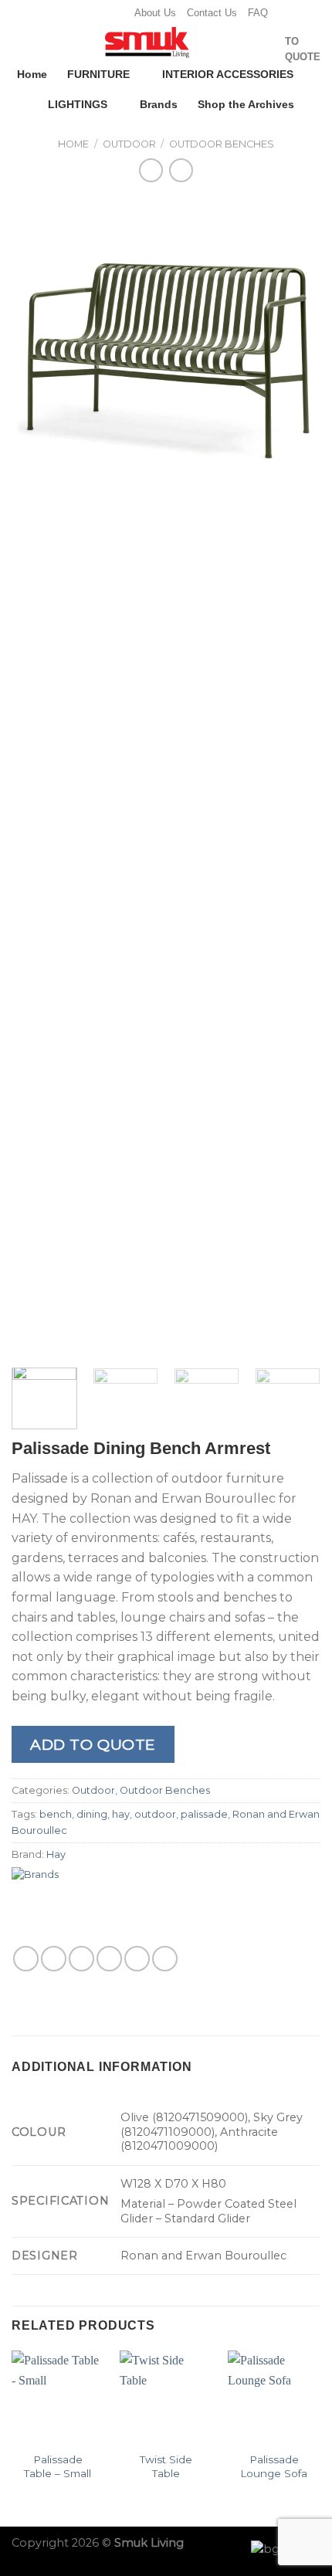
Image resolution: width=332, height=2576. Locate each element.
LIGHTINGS (78, 104)
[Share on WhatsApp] (26, 1959)
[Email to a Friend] (109, 1959)
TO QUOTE (303, 49)
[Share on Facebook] (54, 1959)
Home (32, 74)
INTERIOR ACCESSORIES (228, 74)
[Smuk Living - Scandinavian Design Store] (147, 42)
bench (56, 1814)
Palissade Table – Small (58, 2466)
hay (121, 1814)
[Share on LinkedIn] (165, 1959)
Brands (159, 104)
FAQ (258, 13)
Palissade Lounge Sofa (274, 2466)
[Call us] (116, 13)
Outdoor (129, 144)
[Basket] (266, 49)
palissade (204, 1814)
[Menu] (21, 45)
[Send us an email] (101, 13)
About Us (155, 13)
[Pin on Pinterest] (137, 1959)
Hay (56, 1854)
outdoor (155, 1814)
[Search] (242, 49)
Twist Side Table (166, 2466)
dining (92, 1814)
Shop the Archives (246, 104)
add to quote (93, 1744)
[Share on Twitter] (81, 1959)
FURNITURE (98, 74)
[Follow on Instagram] (86, 13)
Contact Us (212, 13)
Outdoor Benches (222, 144)
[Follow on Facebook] (72, 13)
